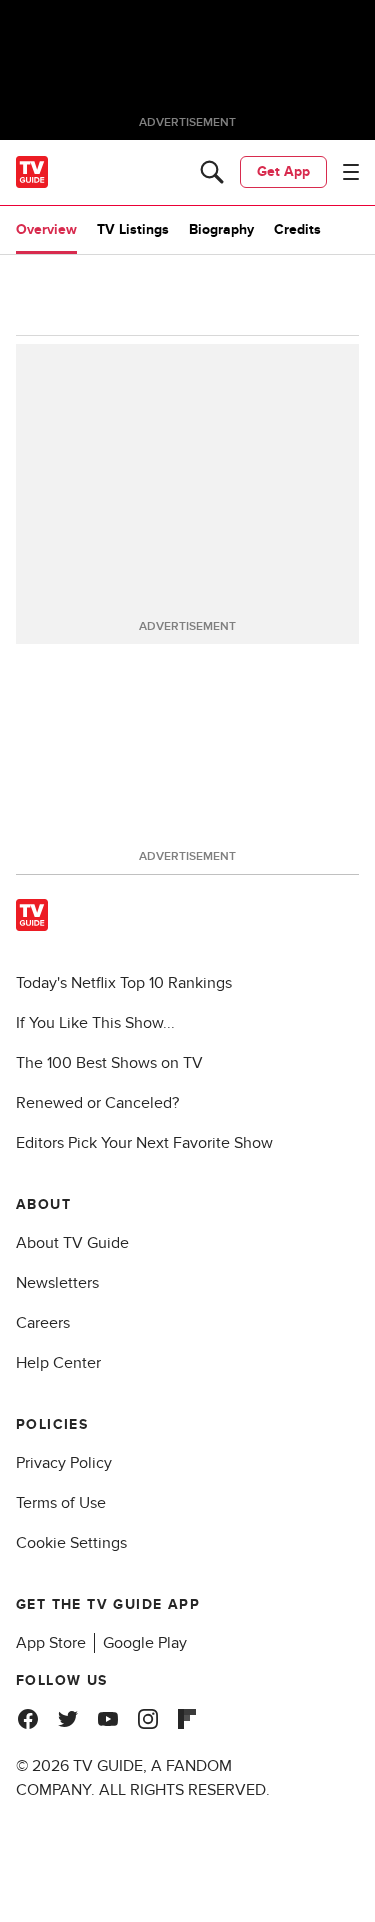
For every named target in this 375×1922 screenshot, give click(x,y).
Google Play (145, 1643)
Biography (221, 229)
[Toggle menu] (351, 172)
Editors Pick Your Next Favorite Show (144, 1143)
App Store (51, 1643)
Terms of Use (61, 1503)
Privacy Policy (64, 1463)
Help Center (58, 1363)
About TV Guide (72, 1243)
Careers (43, 1323)
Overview (46, 229)
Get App (283, 171)
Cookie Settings (71, 1543)
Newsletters (57, 1283)
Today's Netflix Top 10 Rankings (124, 983)
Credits (297, 229)
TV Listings (133, 229)
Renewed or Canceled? (97, 1103)
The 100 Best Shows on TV (109, 1063)
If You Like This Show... (95, 1023)
